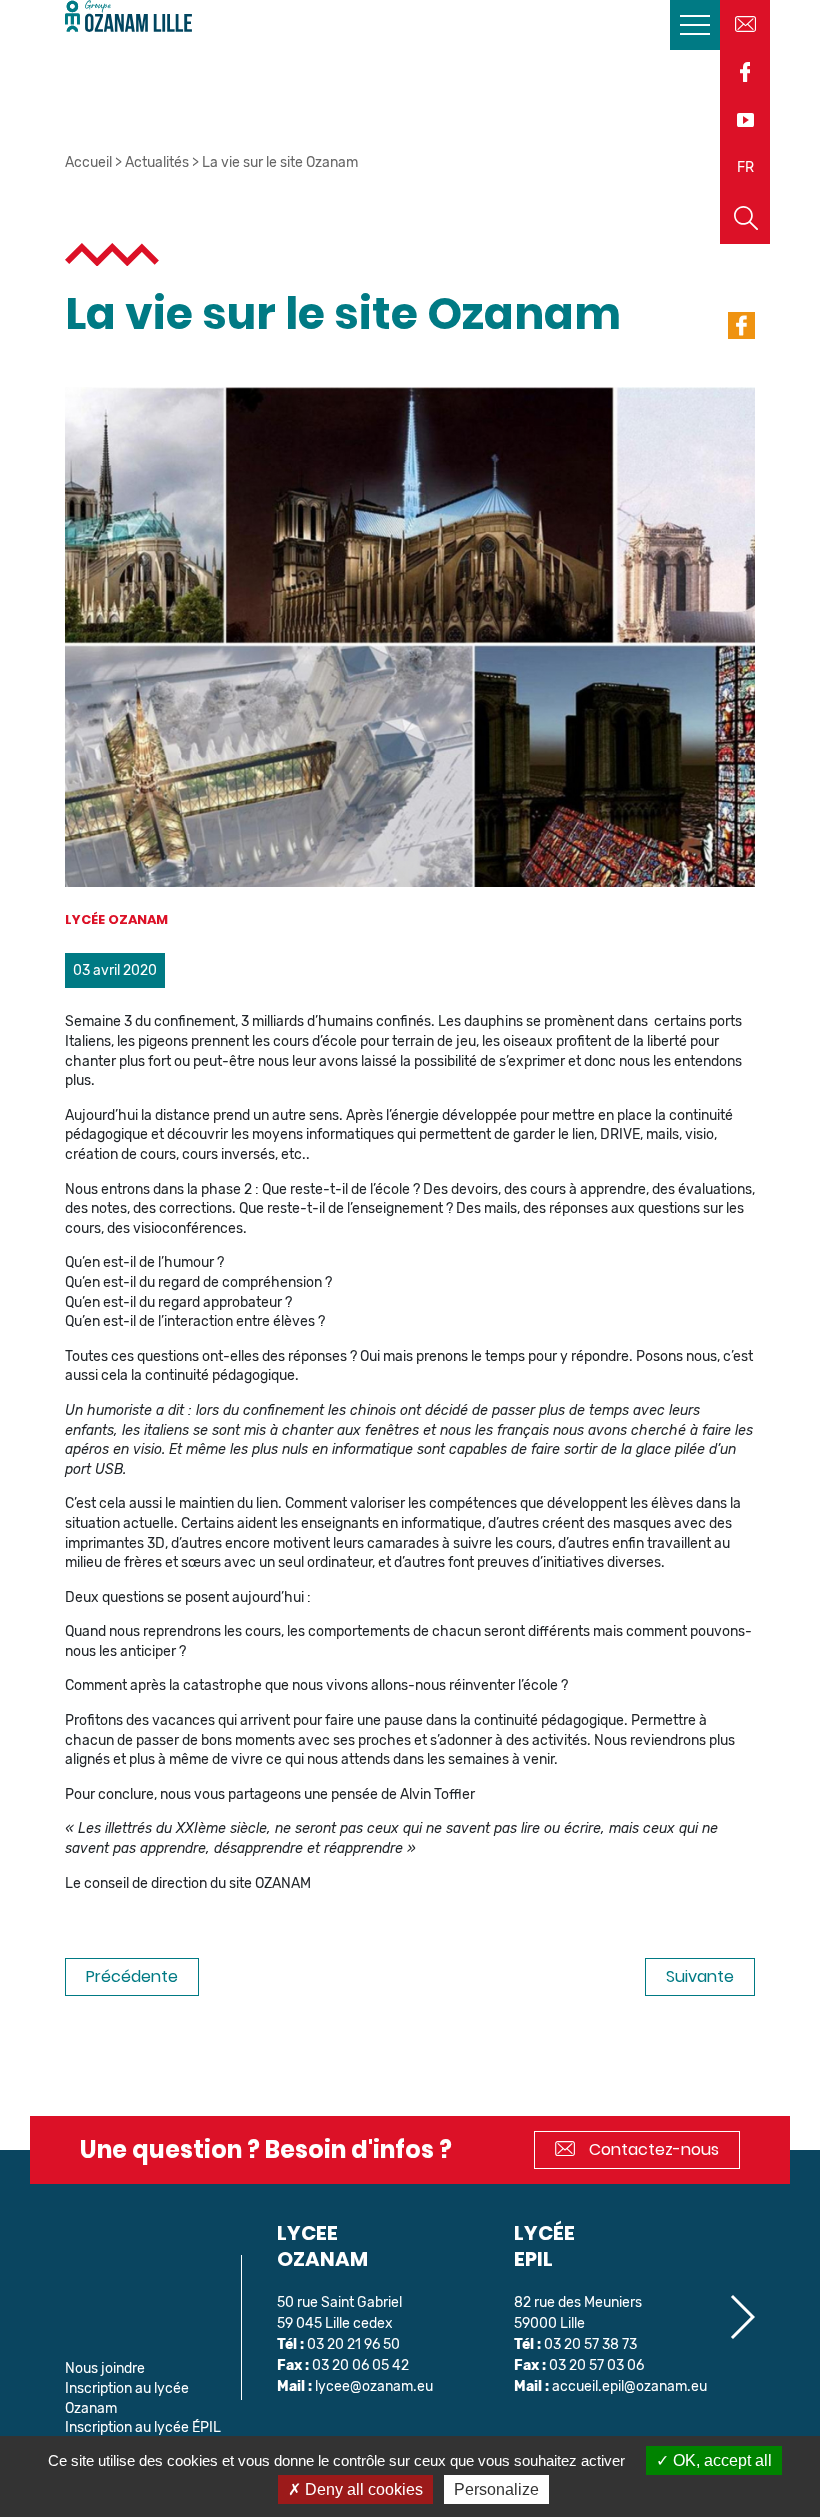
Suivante (700, 1976)
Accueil (88, 162)
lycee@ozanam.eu (374, 2386)
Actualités (157, 162)
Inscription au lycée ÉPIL (143, 2427)
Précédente (132, 1976)
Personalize (496, 2489)
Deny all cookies (362, 2489)
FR (745, 167)
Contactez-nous (652, 2149)
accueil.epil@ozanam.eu (629, 2386)
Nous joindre (105, 2368)
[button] (741, 2317)
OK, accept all (720, 2460)
